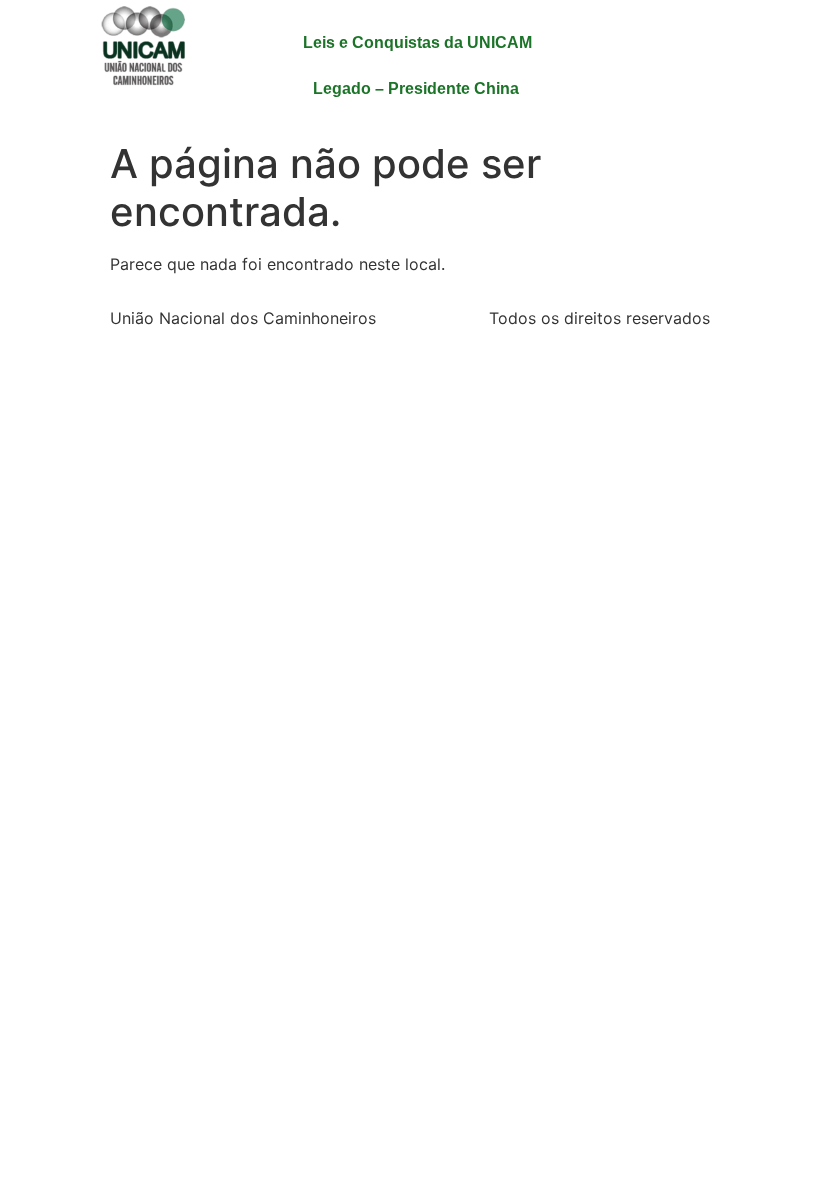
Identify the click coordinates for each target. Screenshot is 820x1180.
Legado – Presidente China (416, 88)
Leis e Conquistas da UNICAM (417, 42)
